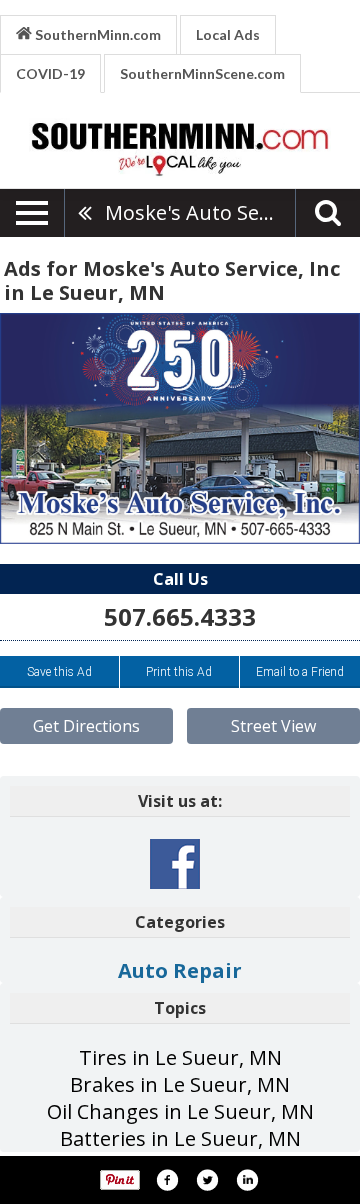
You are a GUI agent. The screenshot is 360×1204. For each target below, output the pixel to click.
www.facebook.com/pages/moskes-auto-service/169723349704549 (175, 864)
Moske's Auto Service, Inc (200, 212)
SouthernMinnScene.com (202, 73)
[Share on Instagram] (247, 1180)
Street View (273, 726)
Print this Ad (179, 672)
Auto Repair (180, 970)
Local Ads (228, 34)
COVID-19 (50, 73)
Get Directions (86, 726)
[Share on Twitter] (207, 1180)
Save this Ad (59, 672)
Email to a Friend (300, 672)
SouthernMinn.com (96, 34)
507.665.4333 (180, 616)
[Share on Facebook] (167, 1180)
